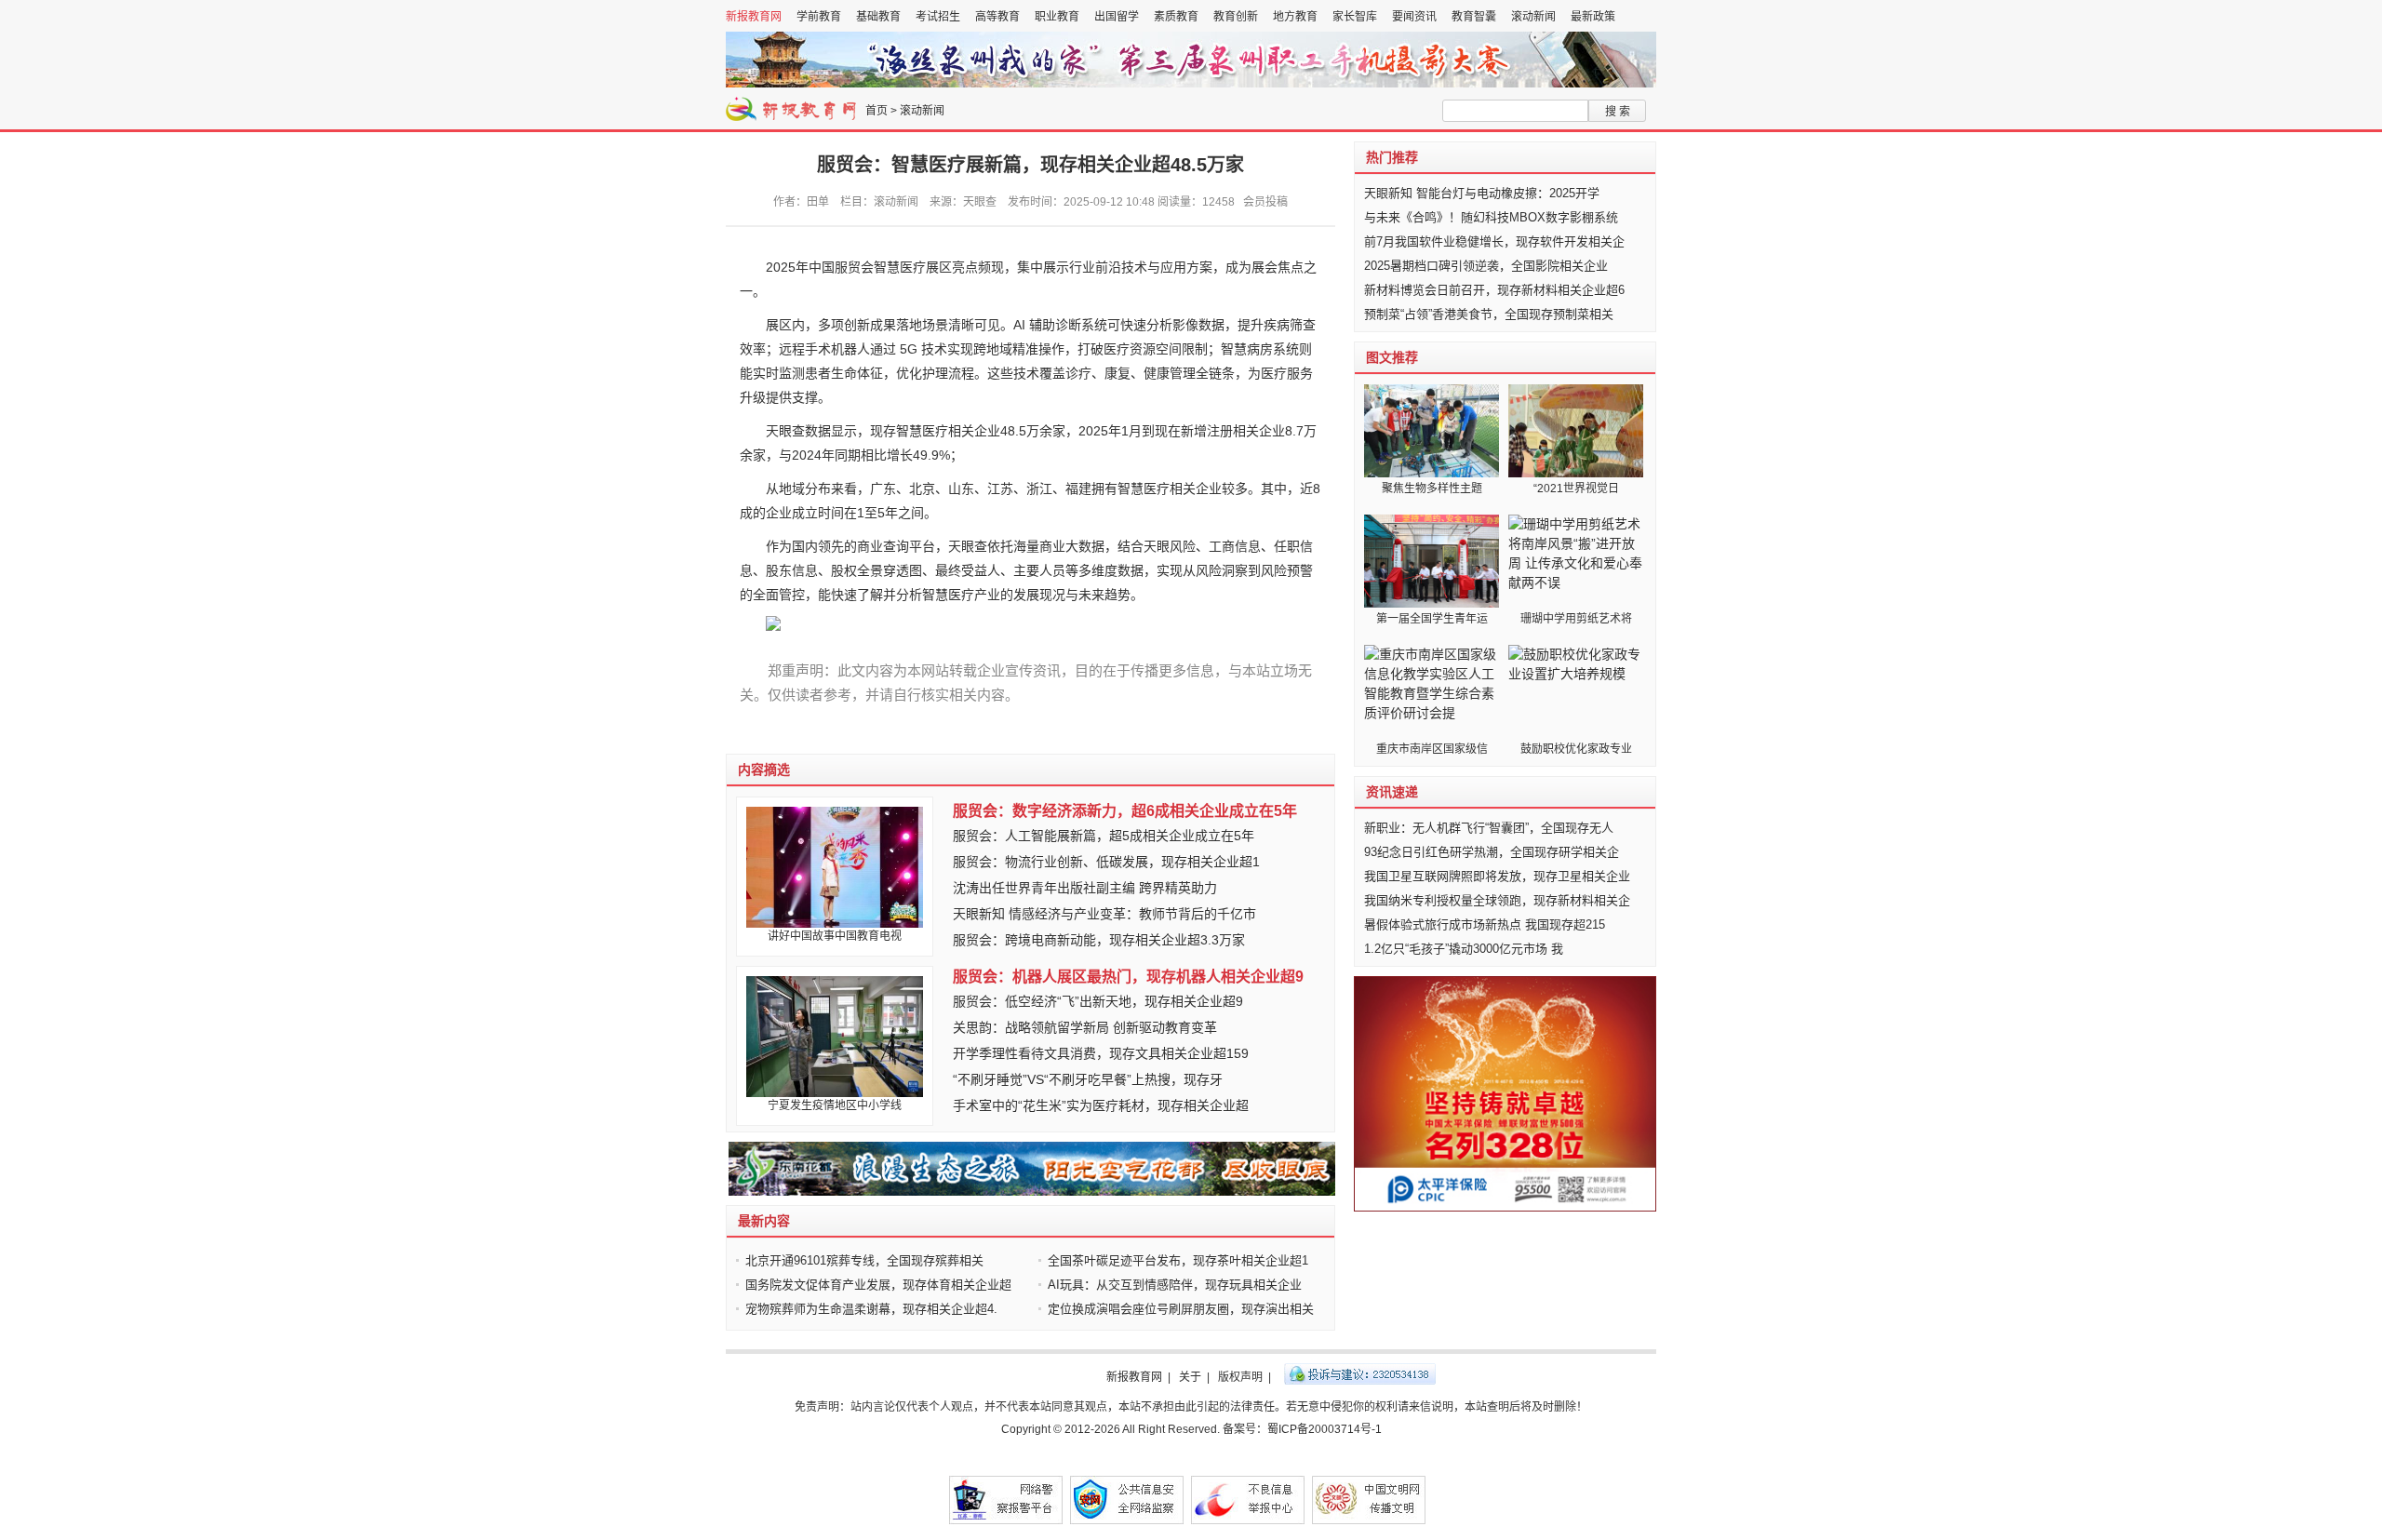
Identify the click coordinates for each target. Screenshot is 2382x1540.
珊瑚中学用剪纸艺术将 (1576, 619)
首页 (877, 111)
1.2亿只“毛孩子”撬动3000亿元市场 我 (1464, 949)
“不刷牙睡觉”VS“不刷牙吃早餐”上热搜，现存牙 (1088, 1079)
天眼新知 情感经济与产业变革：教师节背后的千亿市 (1104, 914)
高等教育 (997, 17)
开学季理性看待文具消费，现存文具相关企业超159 (1101, 1053)
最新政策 (1593, 17)
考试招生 (938, 17)
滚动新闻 (1533, 17)
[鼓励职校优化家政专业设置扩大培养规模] (1576, 691)
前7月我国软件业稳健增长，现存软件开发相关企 (1494, 241)
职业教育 (1057, 17)
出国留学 (1117, 17)
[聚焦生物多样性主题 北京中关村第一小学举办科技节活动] (1432, 431)
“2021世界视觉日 (1576, 489)
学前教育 (819, 17)
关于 (1190, 1377)
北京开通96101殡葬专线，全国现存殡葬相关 (864, 1260)
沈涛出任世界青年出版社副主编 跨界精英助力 (1085, 888)
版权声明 (1240, 1377)
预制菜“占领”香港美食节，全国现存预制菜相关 (1489, 314)
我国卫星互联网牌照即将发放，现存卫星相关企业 (1497, 876)
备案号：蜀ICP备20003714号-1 (1302, 1429)
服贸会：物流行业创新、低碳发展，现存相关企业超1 (1106, 862)
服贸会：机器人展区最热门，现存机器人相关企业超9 (1128, 977)
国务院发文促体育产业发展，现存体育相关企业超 (878, 1285)
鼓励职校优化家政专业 (1576, 749)
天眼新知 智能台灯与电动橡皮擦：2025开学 (1482, 193)
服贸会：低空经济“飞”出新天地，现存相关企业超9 (1098, 1001)
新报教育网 (754, 17)
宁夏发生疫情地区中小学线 (835, 1105)
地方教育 (1295, 17)
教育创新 (1236, 17)
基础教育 (878, 17)
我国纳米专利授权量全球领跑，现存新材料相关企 (1497, 900)
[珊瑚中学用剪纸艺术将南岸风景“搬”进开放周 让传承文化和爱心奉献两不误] (1576, 561)
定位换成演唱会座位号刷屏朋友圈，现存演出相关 (1181, 1309)
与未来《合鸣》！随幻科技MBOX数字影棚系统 (1491, 217)
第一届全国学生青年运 (1432, 619)
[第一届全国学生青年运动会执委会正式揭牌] (1432, 561)
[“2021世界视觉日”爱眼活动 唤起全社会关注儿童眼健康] (1576, 431)
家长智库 (1355, 17)
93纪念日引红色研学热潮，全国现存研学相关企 (1492, 852)
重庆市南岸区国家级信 (1432, 749)
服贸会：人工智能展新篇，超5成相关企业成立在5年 (1104, 836)
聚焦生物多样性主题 (1432, 489)
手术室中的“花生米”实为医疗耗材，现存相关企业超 (1101, 1105)
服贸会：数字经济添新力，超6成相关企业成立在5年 (1125, 811)
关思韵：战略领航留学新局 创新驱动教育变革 (1085, 1027)
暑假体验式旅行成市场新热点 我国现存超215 (1485, 924)
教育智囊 (1474, 17)
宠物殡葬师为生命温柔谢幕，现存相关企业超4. (871, 1309)
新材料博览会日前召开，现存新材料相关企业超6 (1494, 290)
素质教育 (1176, 17)
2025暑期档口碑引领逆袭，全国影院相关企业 (1486, 266)
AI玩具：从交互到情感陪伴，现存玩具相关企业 (1175, 1285)
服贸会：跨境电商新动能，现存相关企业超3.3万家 (1099, 940)
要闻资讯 (1414, 17)
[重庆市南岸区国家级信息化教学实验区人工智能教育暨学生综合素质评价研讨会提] (1432, 691)
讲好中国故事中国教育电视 (835, 936)
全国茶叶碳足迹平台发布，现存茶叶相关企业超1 (1178, 1260)
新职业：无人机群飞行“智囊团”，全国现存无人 (1489, 828)
